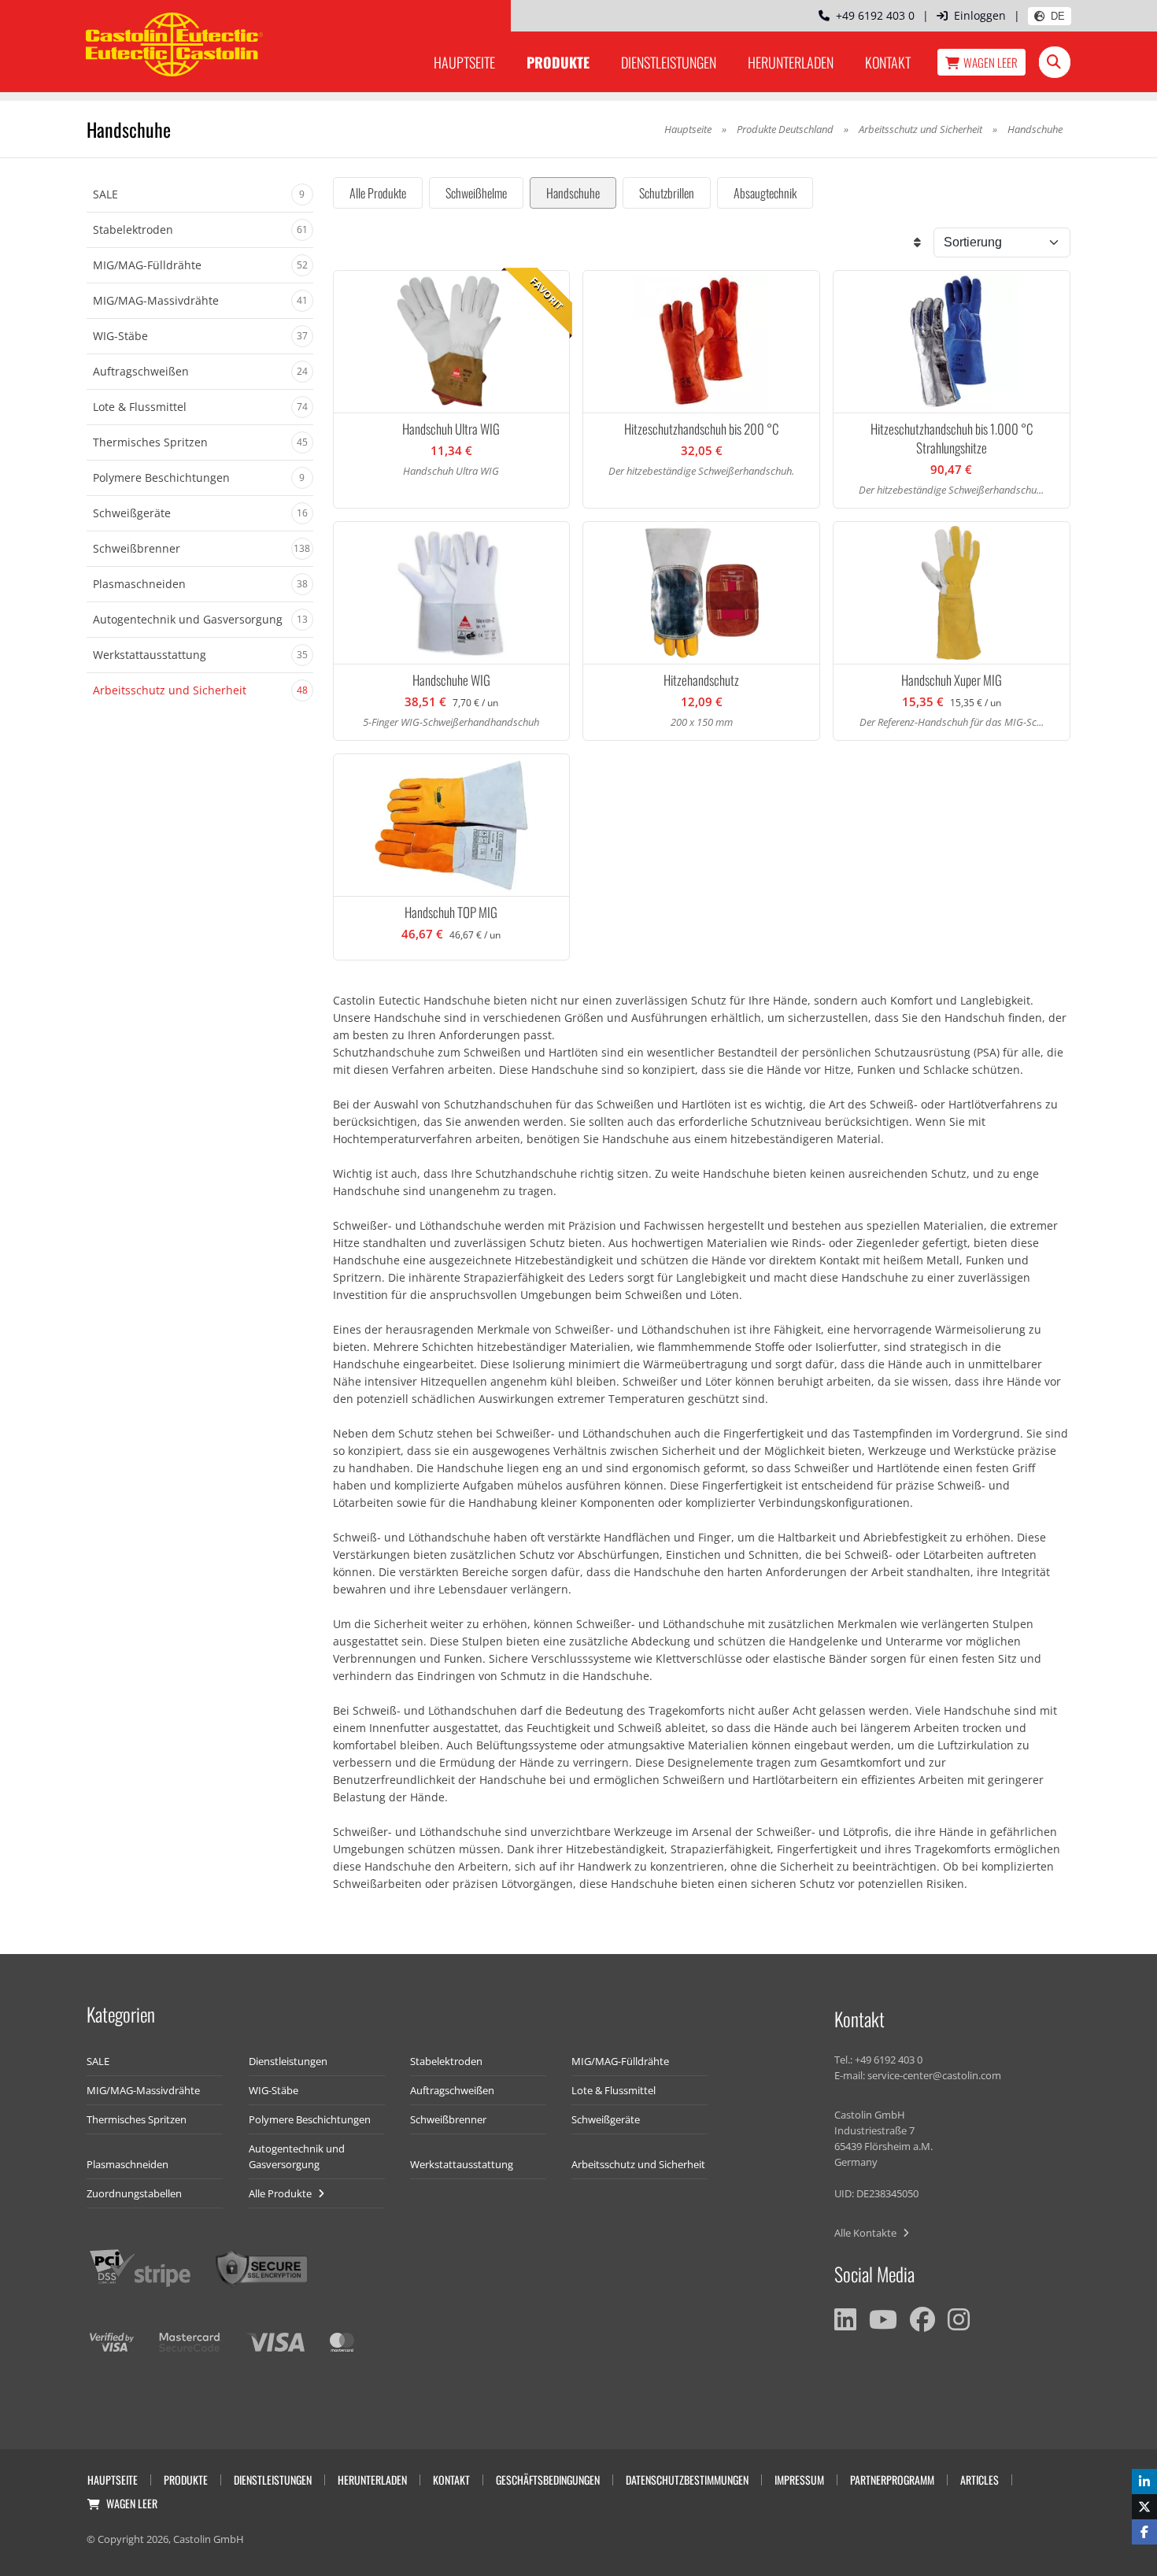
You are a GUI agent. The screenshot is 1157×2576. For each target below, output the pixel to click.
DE (1058, 16)
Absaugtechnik (765, 193)
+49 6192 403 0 (872, 15)
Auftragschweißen (452, 2090)
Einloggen (980, 15)
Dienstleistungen (669, 62)
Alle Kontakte (867, 2233)
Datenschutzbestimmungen (687, 2480)
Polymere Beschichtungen (310, 2119)
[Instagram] (959, 2319)
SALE (98, 2061)
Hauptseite (464, 62)
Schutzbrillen (667, 193)
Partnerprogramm (892, 2480)
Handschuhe (573, 193)
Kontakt (888, 62)
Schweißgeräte (606, 2119)
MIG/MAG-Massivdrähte (143, 2090)
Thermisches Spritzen (137, 2119)
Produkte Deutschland (785, 129)
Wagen (991, 62)
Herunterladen (791, 62)
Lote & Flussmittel (614, 2090)
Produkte (558, 62)
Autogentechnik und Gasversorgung (297, 2156)
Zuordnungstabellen (134, 2193)
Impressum (799, 2480)
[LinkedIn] (845, 2319)
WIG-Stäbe (274, 2090)
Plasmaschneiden (128, 2164)
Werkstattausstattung (462, 2164)
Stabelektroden (446, 2061)
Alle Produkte (378, 193)
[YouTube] (883, 2319)
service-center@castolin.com (934, 2075)
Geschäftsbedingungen (548, 2480)
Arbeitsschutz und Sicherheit (920, 129)
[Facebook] (922, 2319)
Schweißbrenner (448, 2119)
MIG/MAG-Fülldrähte (620, 2061)
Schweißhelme (476, 193)
